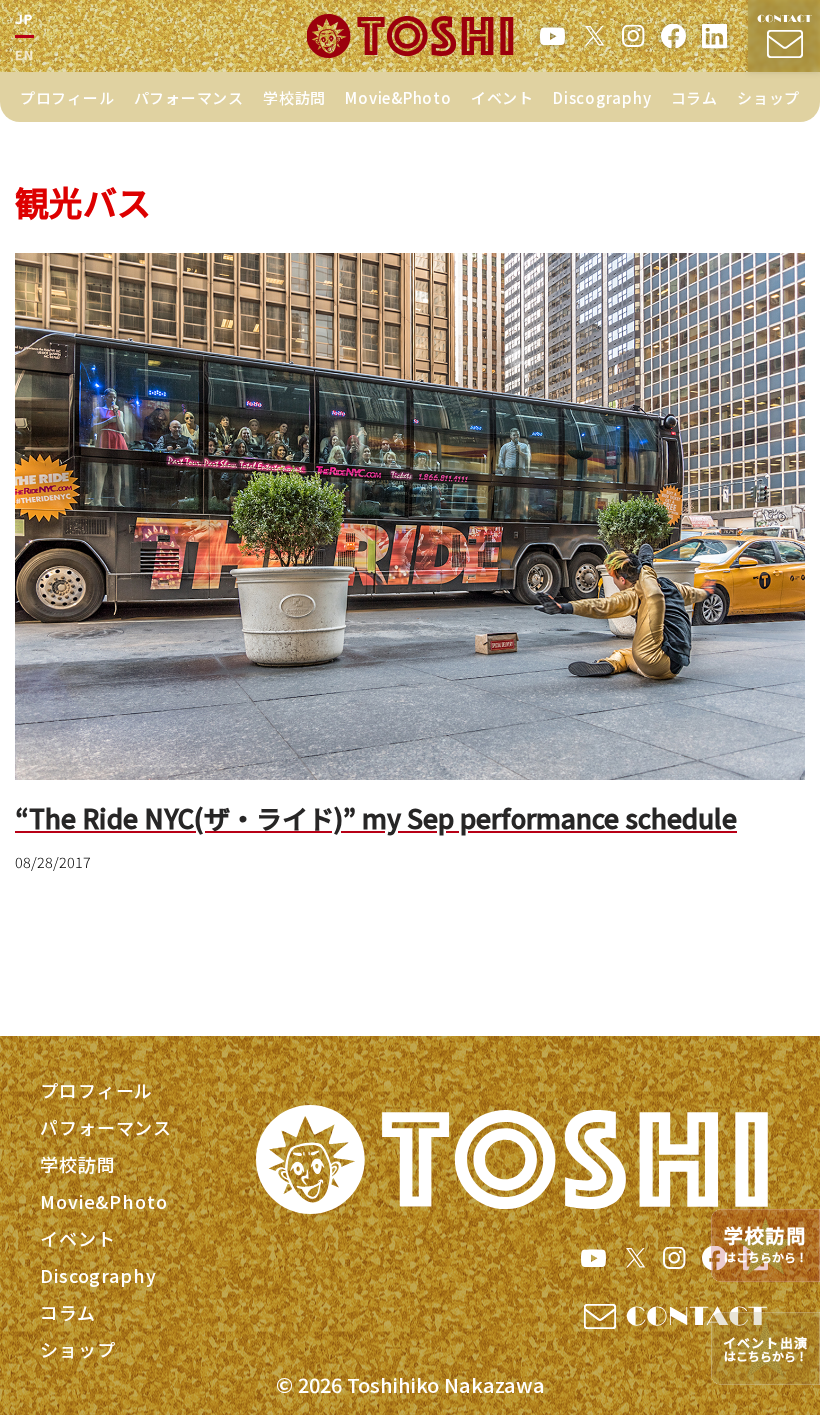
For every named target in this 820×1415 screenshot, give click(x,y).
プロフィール (67, 97)
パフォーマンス (189, 97)
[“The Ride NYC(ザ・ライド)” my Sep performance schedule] (410, 517)
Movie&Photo (398, 97)
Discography (602, 97)
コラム (694, 97)
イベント (502, 97)
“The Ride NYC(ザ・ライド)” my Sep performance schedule (376, 817)
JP (25, 18)
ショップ (768, 97)
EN (25, 54)
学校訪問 (294, 97)
